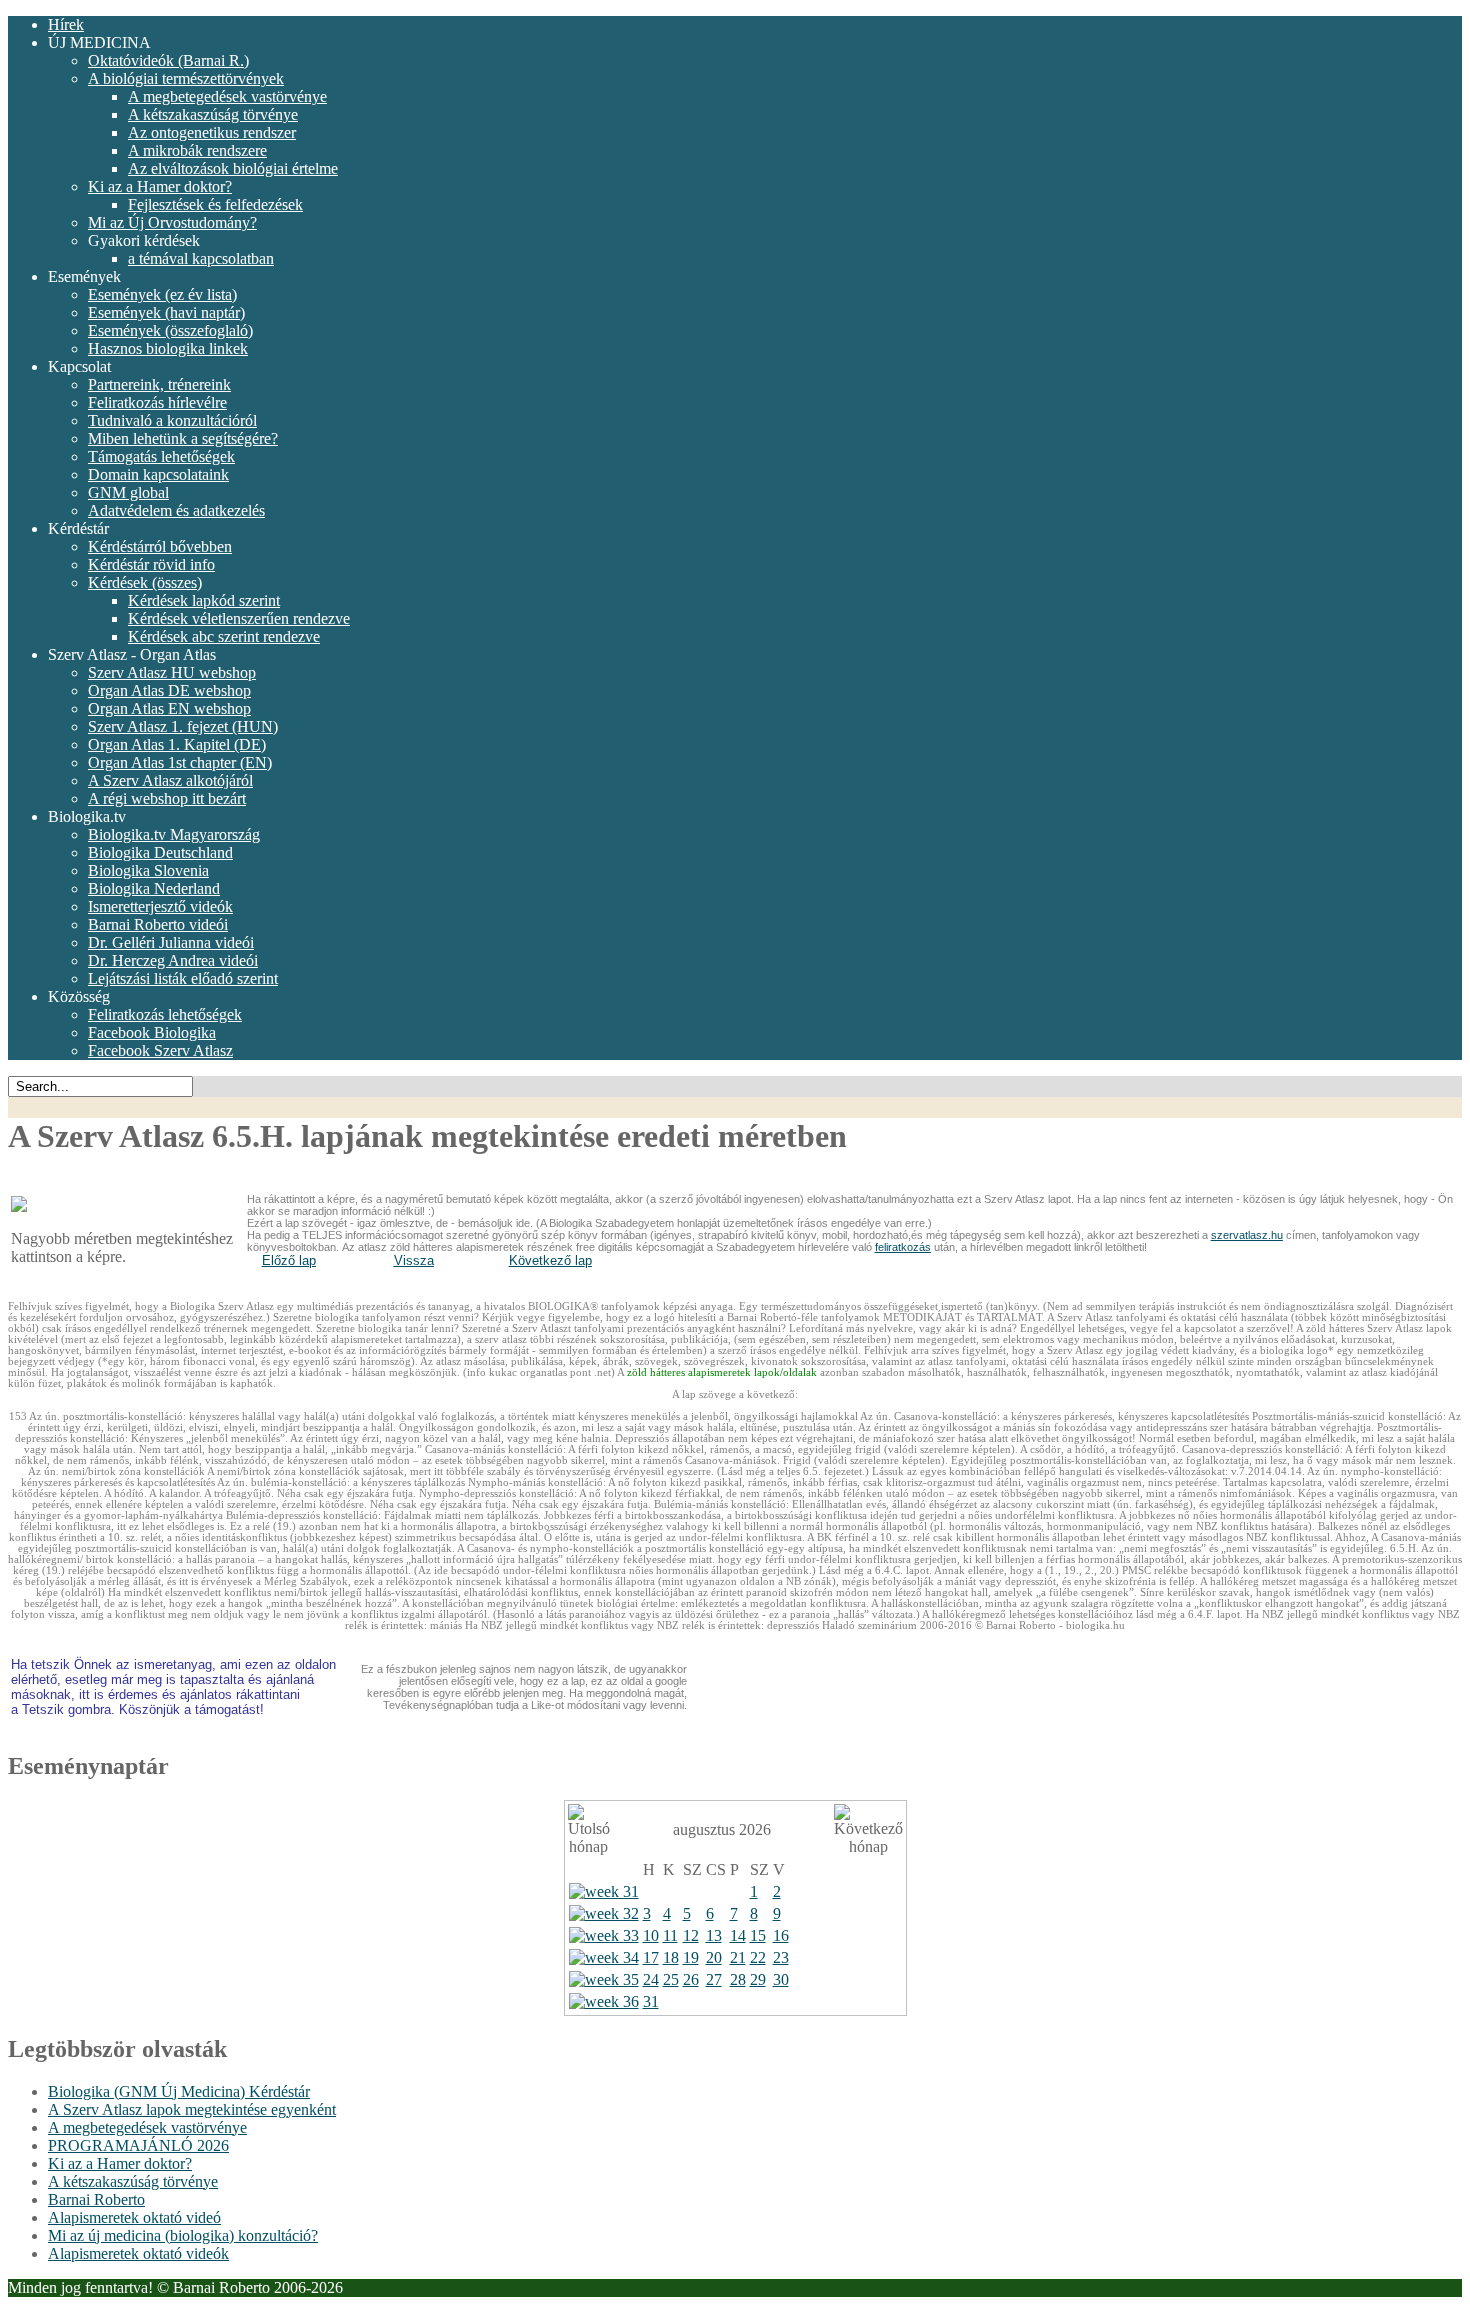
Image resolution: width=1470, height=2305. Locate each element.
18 (671, 1957)
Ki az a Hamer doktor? (120, 2163)
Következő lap (550, 1260)
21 (738, 1957)
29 (758, 1979)
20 (714, 1957)
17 (651, 1957)
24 (651, 1979)
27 (714, 1979)
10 (651, 1935)
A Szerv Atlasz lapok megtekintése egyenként (192, 2109)
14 (738, 1935)
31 (651, 2001)
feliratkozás (903, 1247)
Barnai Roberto (96, 2199)
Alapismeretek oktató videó (134, 2217)
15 (758, 1935)
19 (691, 1957)
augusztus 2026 (722, 1829)
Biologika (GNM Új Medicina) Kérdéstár (179, 2091)
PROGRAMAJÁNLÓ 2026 (138, 2145)
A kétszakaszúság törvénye (133, 2181)
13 (714, 1935)
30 (781, 1979)
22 (758, 1957)
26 (691, 1979)
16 (781, 1935)
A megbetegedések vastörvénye (147, 2127)
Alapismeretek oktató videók (138, 2253)
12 (691, 1935)
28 (738, 1979)
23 (781, 1957)
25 (671, 1979)
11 (670, 1935)
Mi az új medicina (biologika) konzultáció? (183, 2235)
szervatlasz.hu (1247, 1235)
